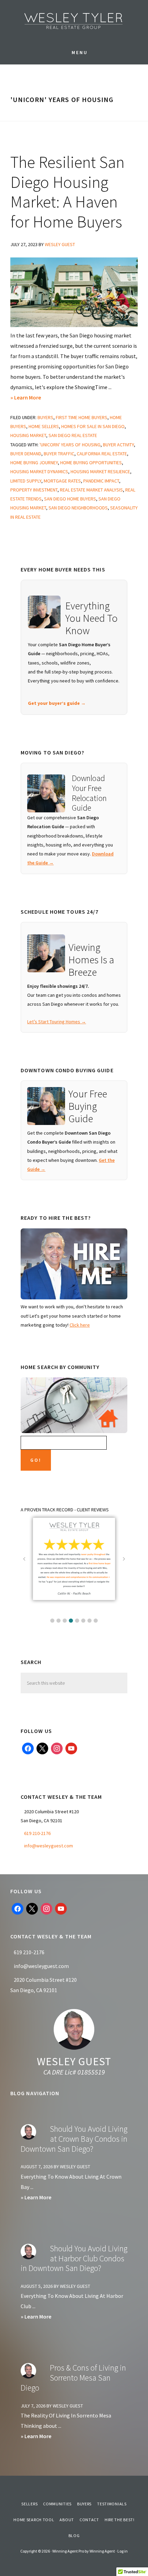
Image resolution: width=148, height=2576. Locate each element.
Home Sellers (44, 426)
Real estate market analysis (91, 490)
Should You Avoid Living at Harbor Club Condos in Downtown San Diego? (74, 2258)
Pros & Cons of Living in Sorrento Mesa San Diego (73, 2378)
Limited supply (26, 481)
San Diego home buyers (70, 499)
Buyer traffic (59, 454)
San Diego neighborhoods (78, 508)
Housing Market (28, 435)
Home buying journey (34, 463)
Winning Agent (102, 2551)
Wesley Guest (74, 2061)
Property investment (34, 490)
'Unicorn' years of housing (70, 445)
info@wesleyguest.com (49, 1846)
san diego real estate (73, 435)
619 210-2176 (37, 1833)
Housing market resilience (100, 471)
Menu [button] (80, 52)
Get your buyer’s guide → (57, 703)
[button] (52, 1621)
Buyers (45, 417)
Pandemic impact (101, 481)
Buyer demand (26, 454)
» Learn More (36, 398)
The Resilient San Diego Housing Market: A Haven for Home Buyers (67, 192)
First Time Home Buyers (82, 417)
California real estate (102, 454)
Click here (80, 1325)
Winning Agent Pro (68, 2551)
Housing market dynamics (39, 471)
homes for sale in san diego (93, 426)
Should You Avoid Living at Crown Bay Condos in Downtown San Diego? (74, 2139)
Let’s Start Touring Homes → (57, 1022)
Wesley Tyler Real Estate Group (74, 21)
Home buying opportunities (91, 463)
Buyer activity (118, 445)
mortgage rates (62, 481)
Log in (123, 2551)
